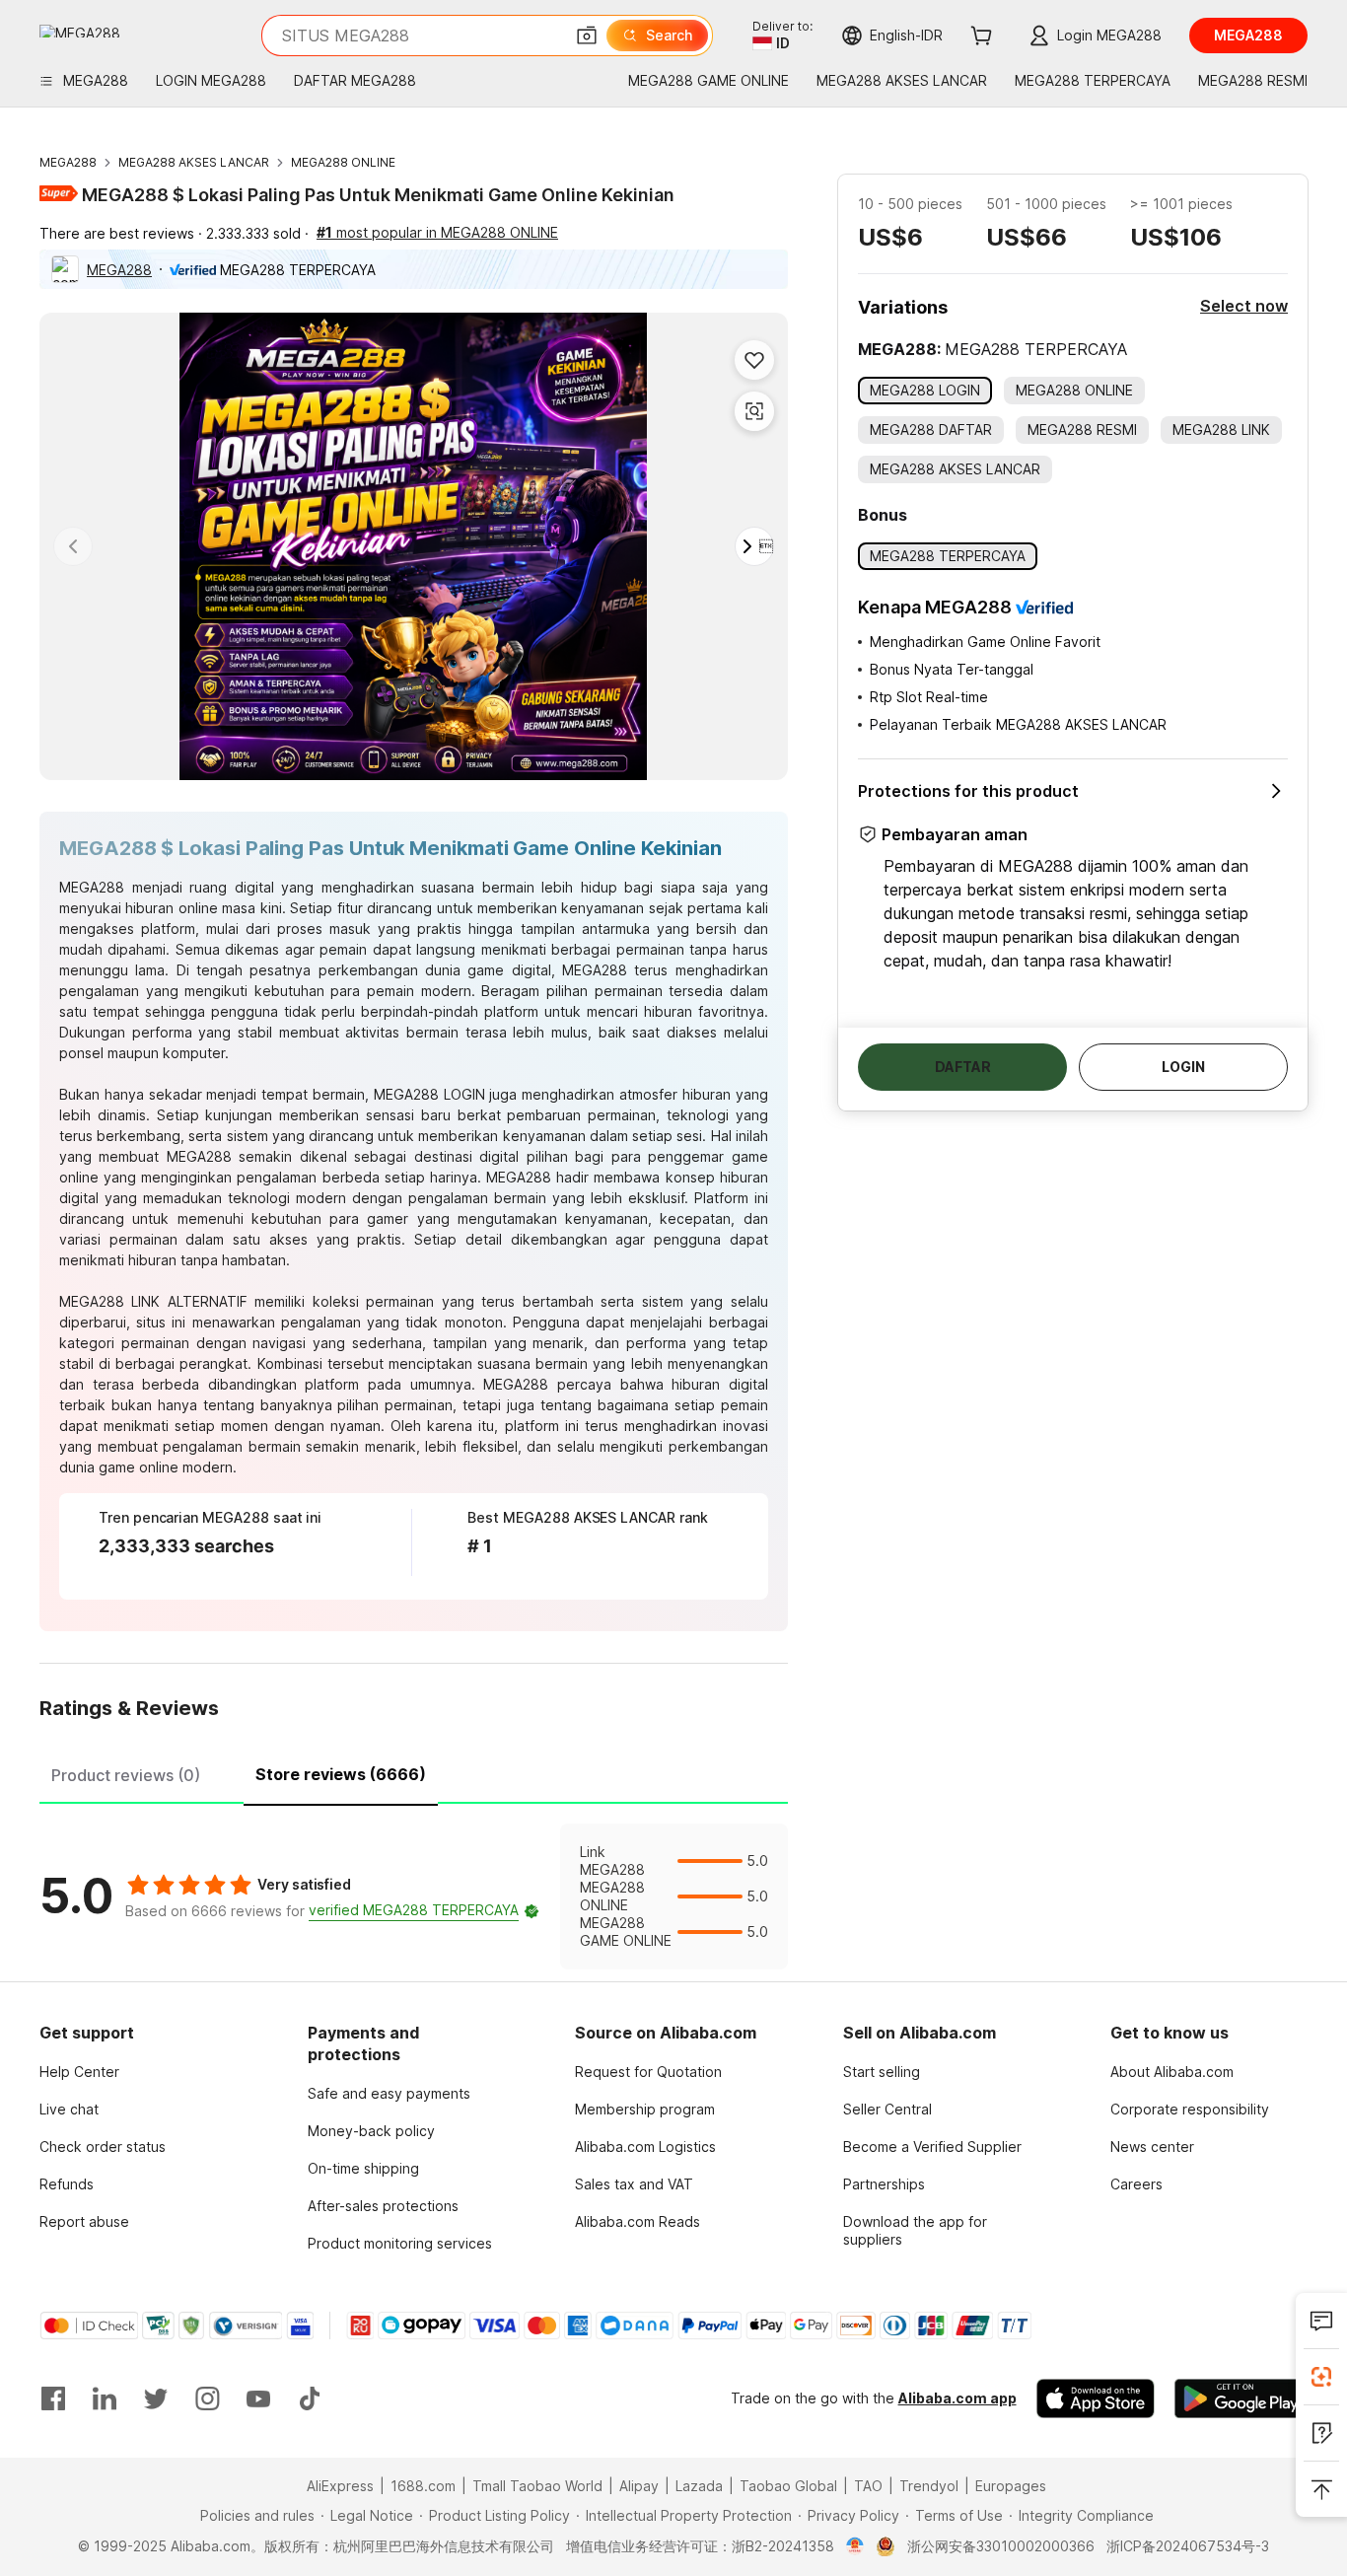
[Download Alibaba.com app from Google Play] (1241, 2398)
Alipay (639, 2486)
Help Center (79, 2072)
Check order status (103, 2147)
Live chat (69, 2109)
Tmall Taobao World (537, 2486)
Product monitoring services (400, 2243)
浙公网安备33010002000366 (1001, 2546)
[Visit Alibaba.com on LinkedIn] (105, 2398)
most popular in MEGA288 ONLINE (437, 232)
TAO (868, 2486)
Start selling (882, 2072)
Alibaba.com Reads (638, 2221)
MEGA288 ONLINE (343, 162)
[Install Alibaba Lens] (1321, 2377)
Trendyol (929, 2486)
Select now (1244, 306)
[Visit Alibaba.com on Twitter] (156, 2398)
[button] (587, 36)
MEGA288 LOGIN (429, 1094)
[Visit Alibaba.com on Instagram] (207, 2398)
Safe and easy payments (389, 2093)
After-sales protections (383, 2206)
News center (1152, 2147)
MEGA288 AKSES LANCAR (194, 162)
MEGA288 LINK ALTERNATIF (153, 1301)
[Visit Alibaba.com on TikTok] (310, 2398)
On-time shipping (363, 2168)
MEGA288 (68, 162)
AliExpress (340, 2486)
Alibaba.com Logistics (645, 2147)
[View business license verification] (855, 2546)
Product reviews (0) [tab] (126, 1775)
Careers (1136, 2184)
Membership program (645, 2109)
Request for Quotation (648, 2072)
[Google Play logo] (80, 31)
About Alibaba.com (1172, 2072)
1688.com (423, 2486)
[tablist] (414, 1772)
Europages (1011, 2486)
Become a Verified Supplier (932, 2147)
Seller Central (887, 2109)
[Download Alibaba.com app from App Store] (1096, 2398)
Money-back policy (371, 2131)
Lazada (699, 2486)
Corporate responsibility (1190, 2109)
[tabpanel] (414, 1896)
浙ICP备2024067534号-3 (1188, 2546)
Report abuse (84, 2221)
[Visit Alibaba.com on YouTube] (258, 2398)
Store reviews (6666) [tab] (341, 1774)
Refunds (67, 2184)
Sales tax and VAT (634, 2184)
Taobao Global (788, 2486)
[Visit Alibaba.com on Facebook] (53, 2398)
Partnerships (884, 2184)
